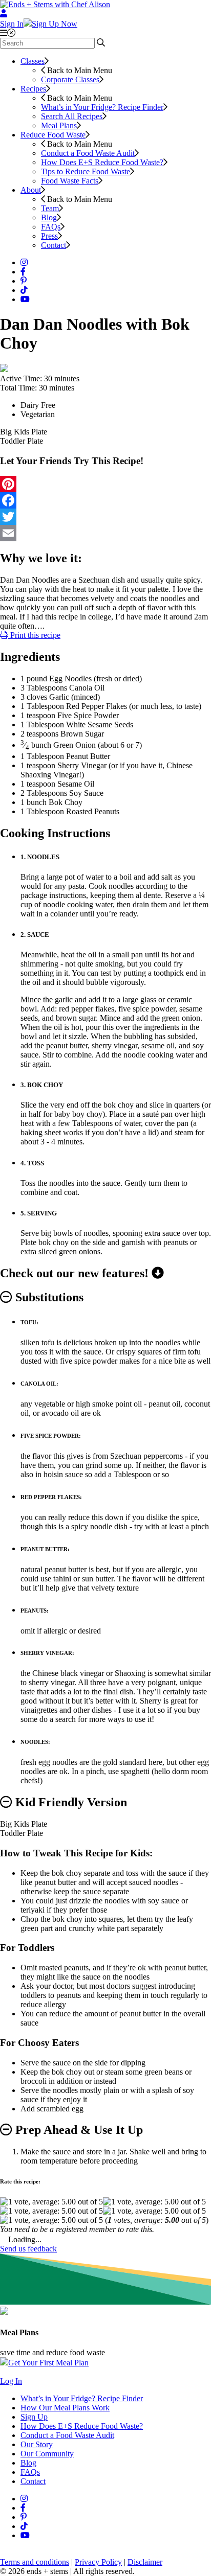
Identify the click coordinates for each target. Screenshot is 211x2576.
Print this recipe (34, 635)
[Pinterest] (105, 484)
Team (50, 208)
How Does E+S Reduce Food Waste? (102, 162)
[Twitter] (105, 517)
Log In (11, 2381)
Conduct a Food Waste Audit (88, 153)
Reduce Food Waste (53, 135)
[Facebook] (105, 500)
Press (49, 236)
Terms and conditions (35, 2562)
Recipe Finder (102, 107)
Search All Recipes (72, 116)
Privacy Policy (98, 2562)
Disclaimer (145, 2562)
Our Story (37, 2444)
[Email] (105, 533)
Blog (49, 217)
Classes (33, 61)
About (31, 190)
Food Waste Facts (70, 181)
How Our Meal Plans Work (65, 2408)
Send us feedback (28, 2249)
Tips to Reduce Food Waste (86, 171)
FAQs (51, 227)
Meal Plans (59, 125)
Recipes (33, 89)
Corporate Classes (70, 79)
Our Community (47, 2454)
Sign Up (34, 2417)
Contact (54, 245)
